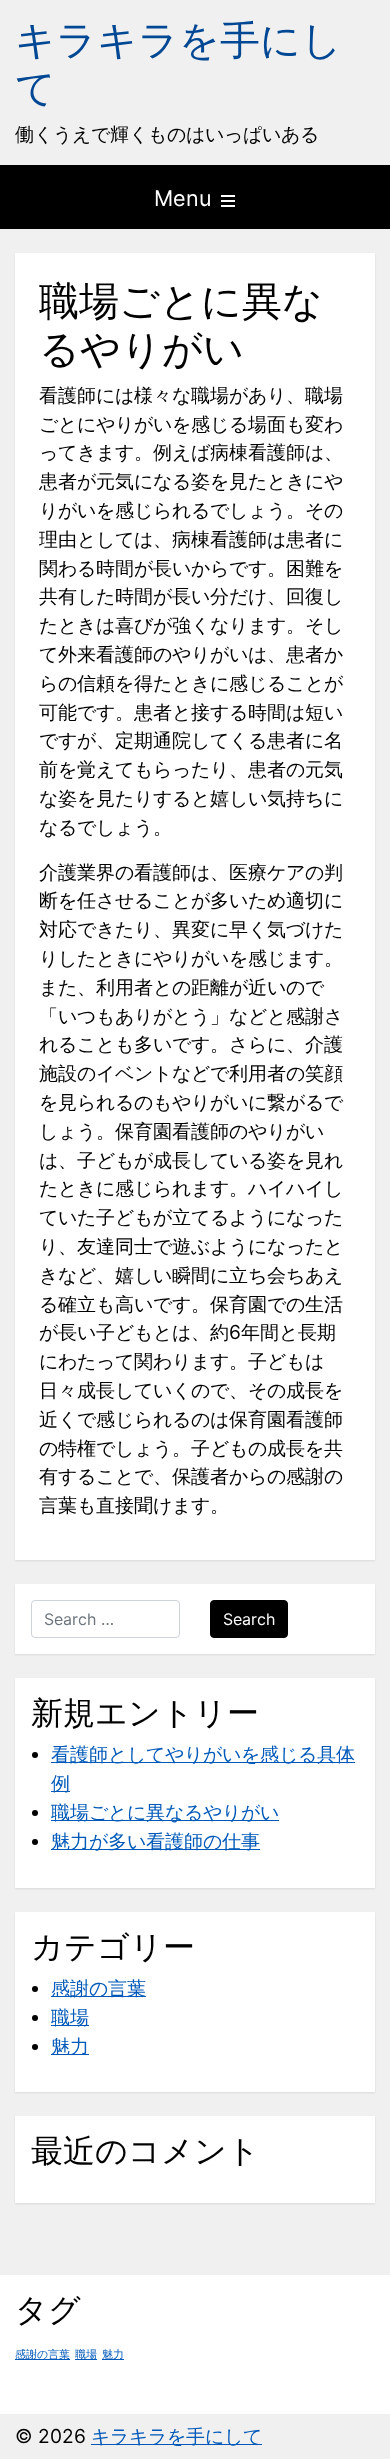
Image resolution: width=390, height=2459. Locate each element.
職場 (70, 2017)
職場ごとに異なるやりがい (165, 1812)
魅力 (70, 2046)
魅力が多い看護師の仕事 (155, 1841)
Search (249, 1619)
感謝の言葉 (98, 1988)
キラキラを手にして (178, 63)
